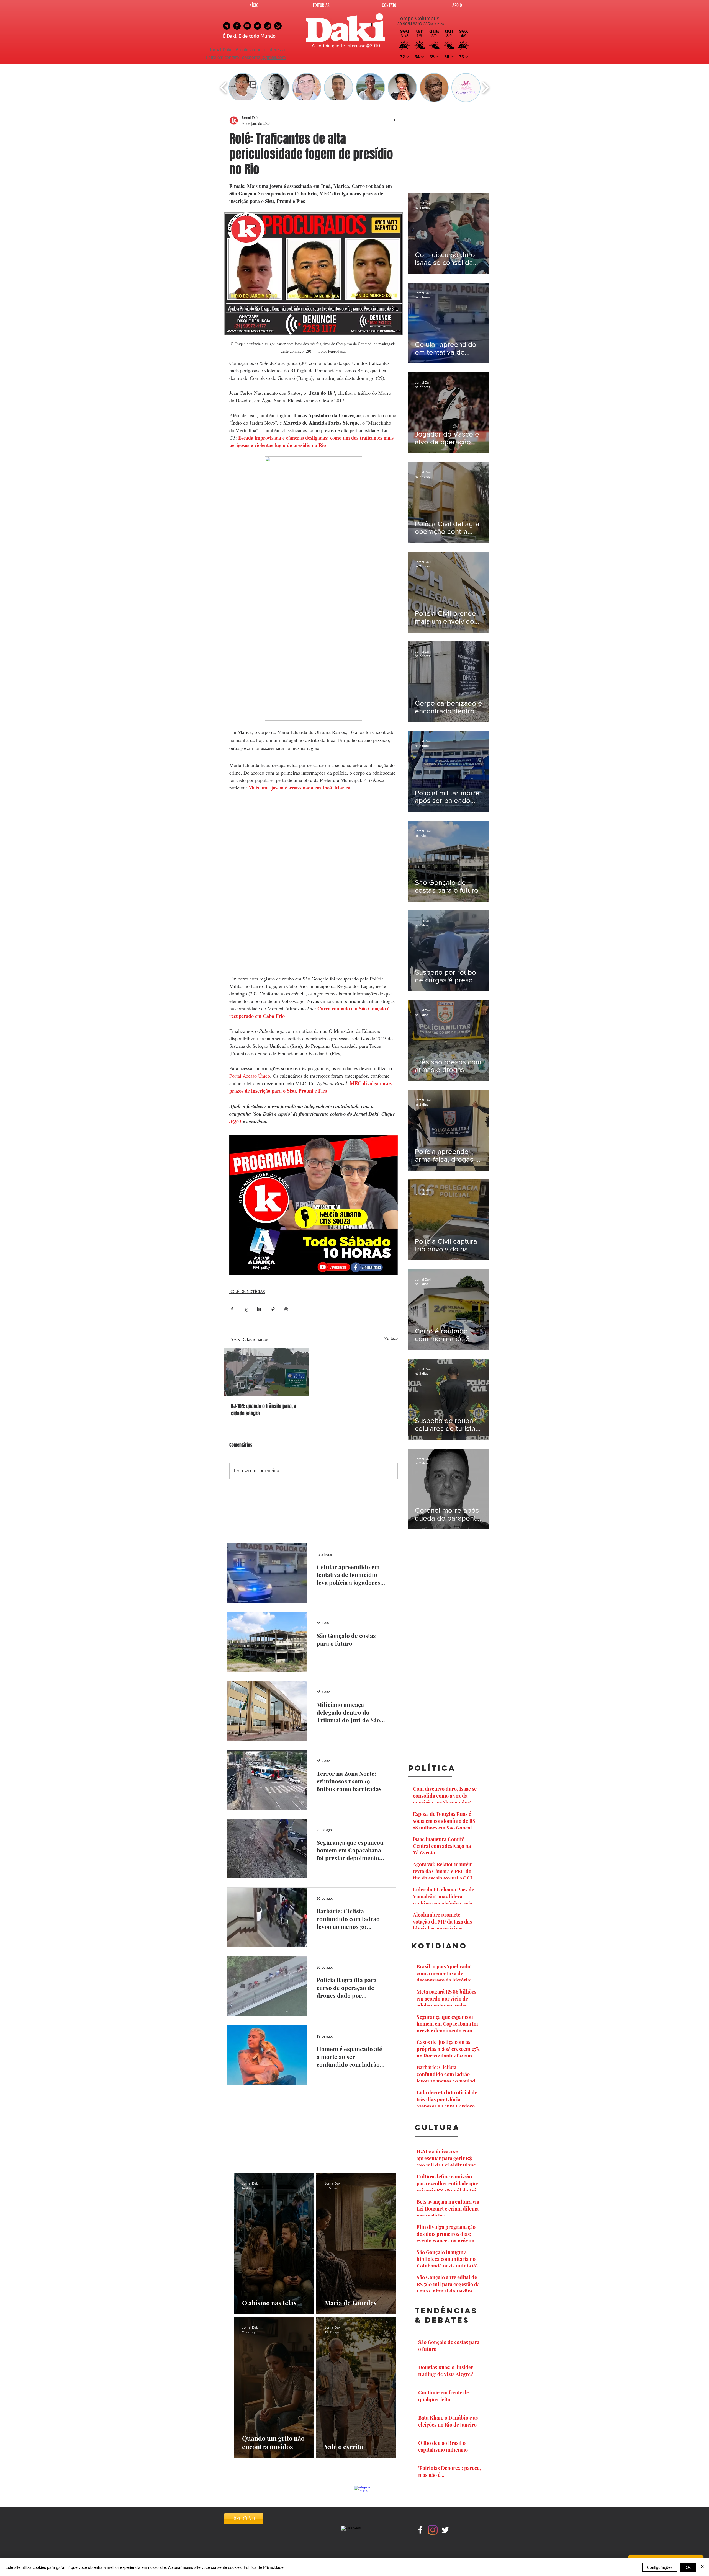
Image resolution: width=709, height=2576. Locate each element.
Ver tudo (391, 1338)
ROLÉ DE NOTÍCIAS (247, 1291)
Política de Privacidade (264, 2567)
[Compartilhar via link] (273, 1309)
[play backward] (224, 88)
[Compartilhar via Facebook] (232, 1309)
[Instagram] (433, 2530)
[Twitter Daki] (257, 26)
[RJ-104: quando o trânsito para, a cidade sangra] (267, 1372)
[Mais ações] (394, 120)
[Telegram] (227, 26)
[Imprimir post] (286, 1309)
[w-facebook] (420, 2530)
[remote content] (314, 884)
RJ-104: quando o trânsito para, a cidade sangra (264, 1410)
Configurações (660, 2567)
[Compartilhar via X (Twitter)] (246, 1309)
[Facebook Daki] (237, 26)
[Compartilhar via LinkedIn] (259, 1309)
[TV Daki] (247, 26)
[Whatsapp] (278, 26)
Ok (688, 2567)
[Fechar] (702, 2567)
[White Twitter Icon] (445, 2530)
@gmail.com (273, 58)
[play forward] (485, 88)
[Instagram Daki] (268, 26)
